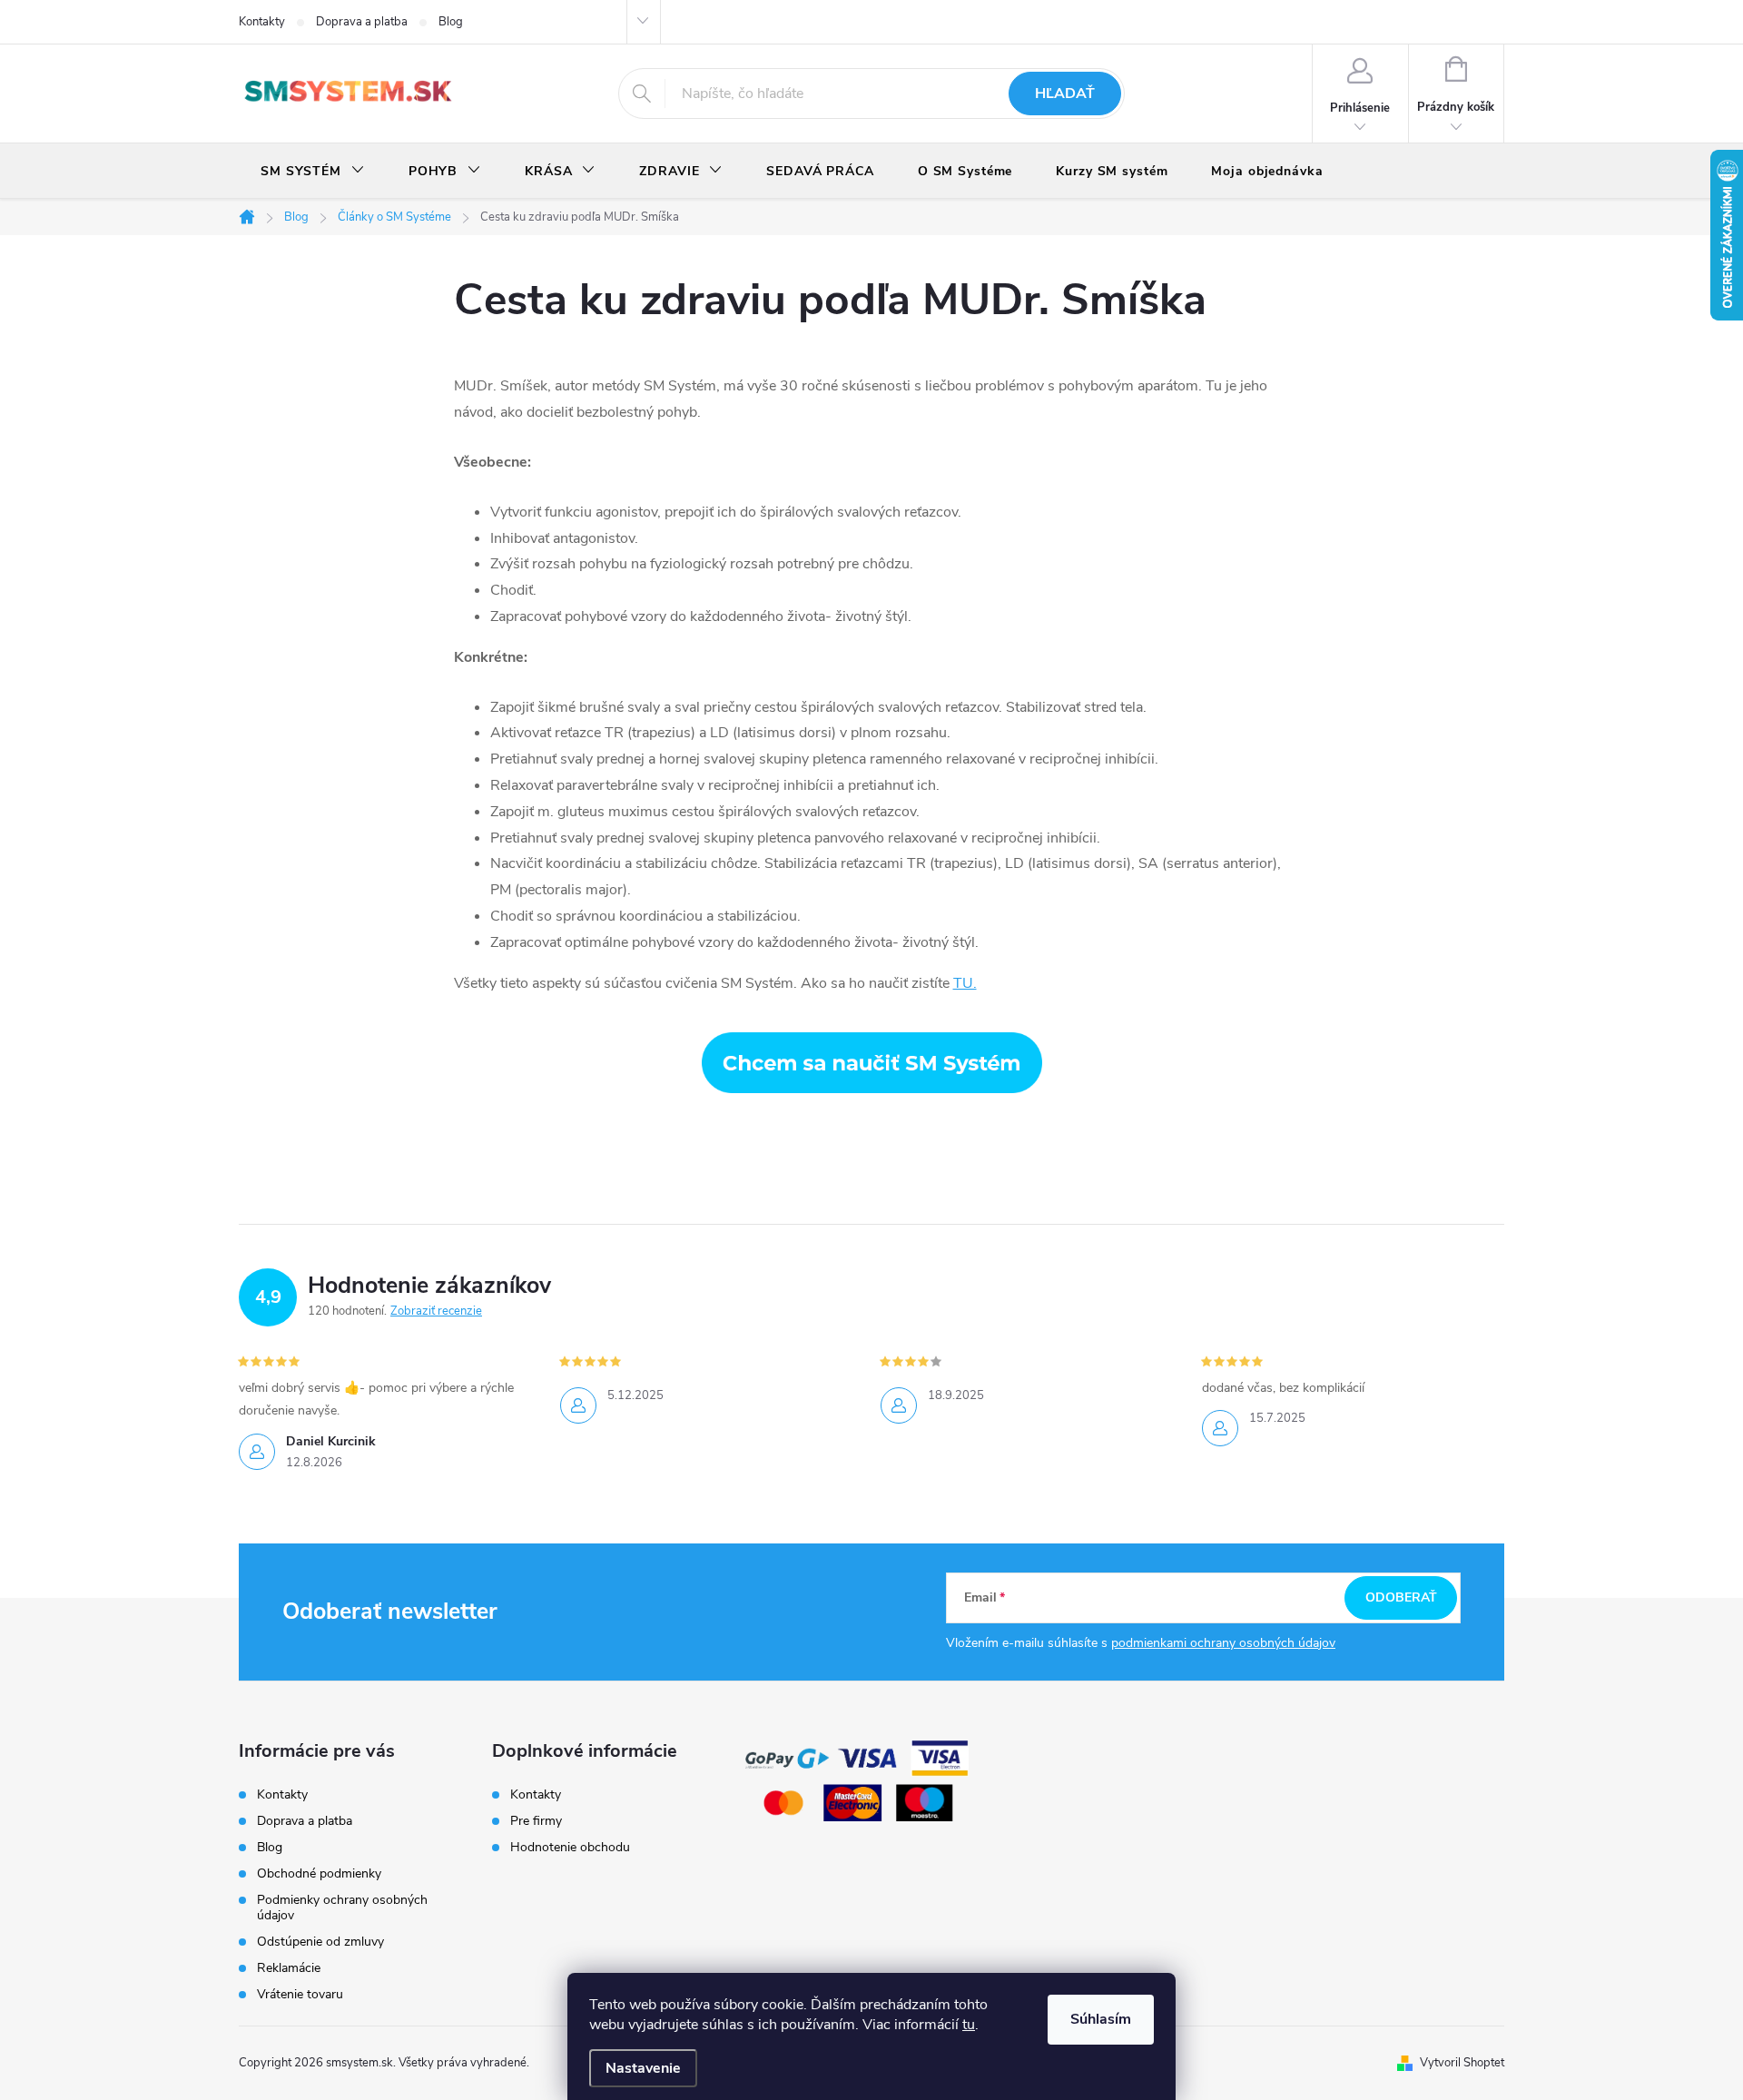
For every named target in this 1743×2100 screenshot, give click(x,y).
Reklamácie (289, 1968)
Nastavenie (643, 2068)
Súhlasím (1101, 2019)
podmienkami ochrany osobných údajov (1223, 1643)
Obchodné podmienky (319, 1873)
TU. (965, 983)
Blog (451, 22)
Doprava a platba (362, 22)
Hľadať (1065, 94)
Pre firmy (536, 1821)
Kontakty (262, 22)
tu (969, 2025)
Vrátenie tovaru (300, 1994)
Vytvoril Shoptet (1462, 2063)
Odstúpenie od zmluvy (320, 1942)
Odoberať (1401, 1597)
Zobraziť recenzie (436, 1311)
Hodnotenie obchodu (570, 1848)
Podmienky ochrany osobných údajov (342, 1908)
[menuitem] (313, 172)
